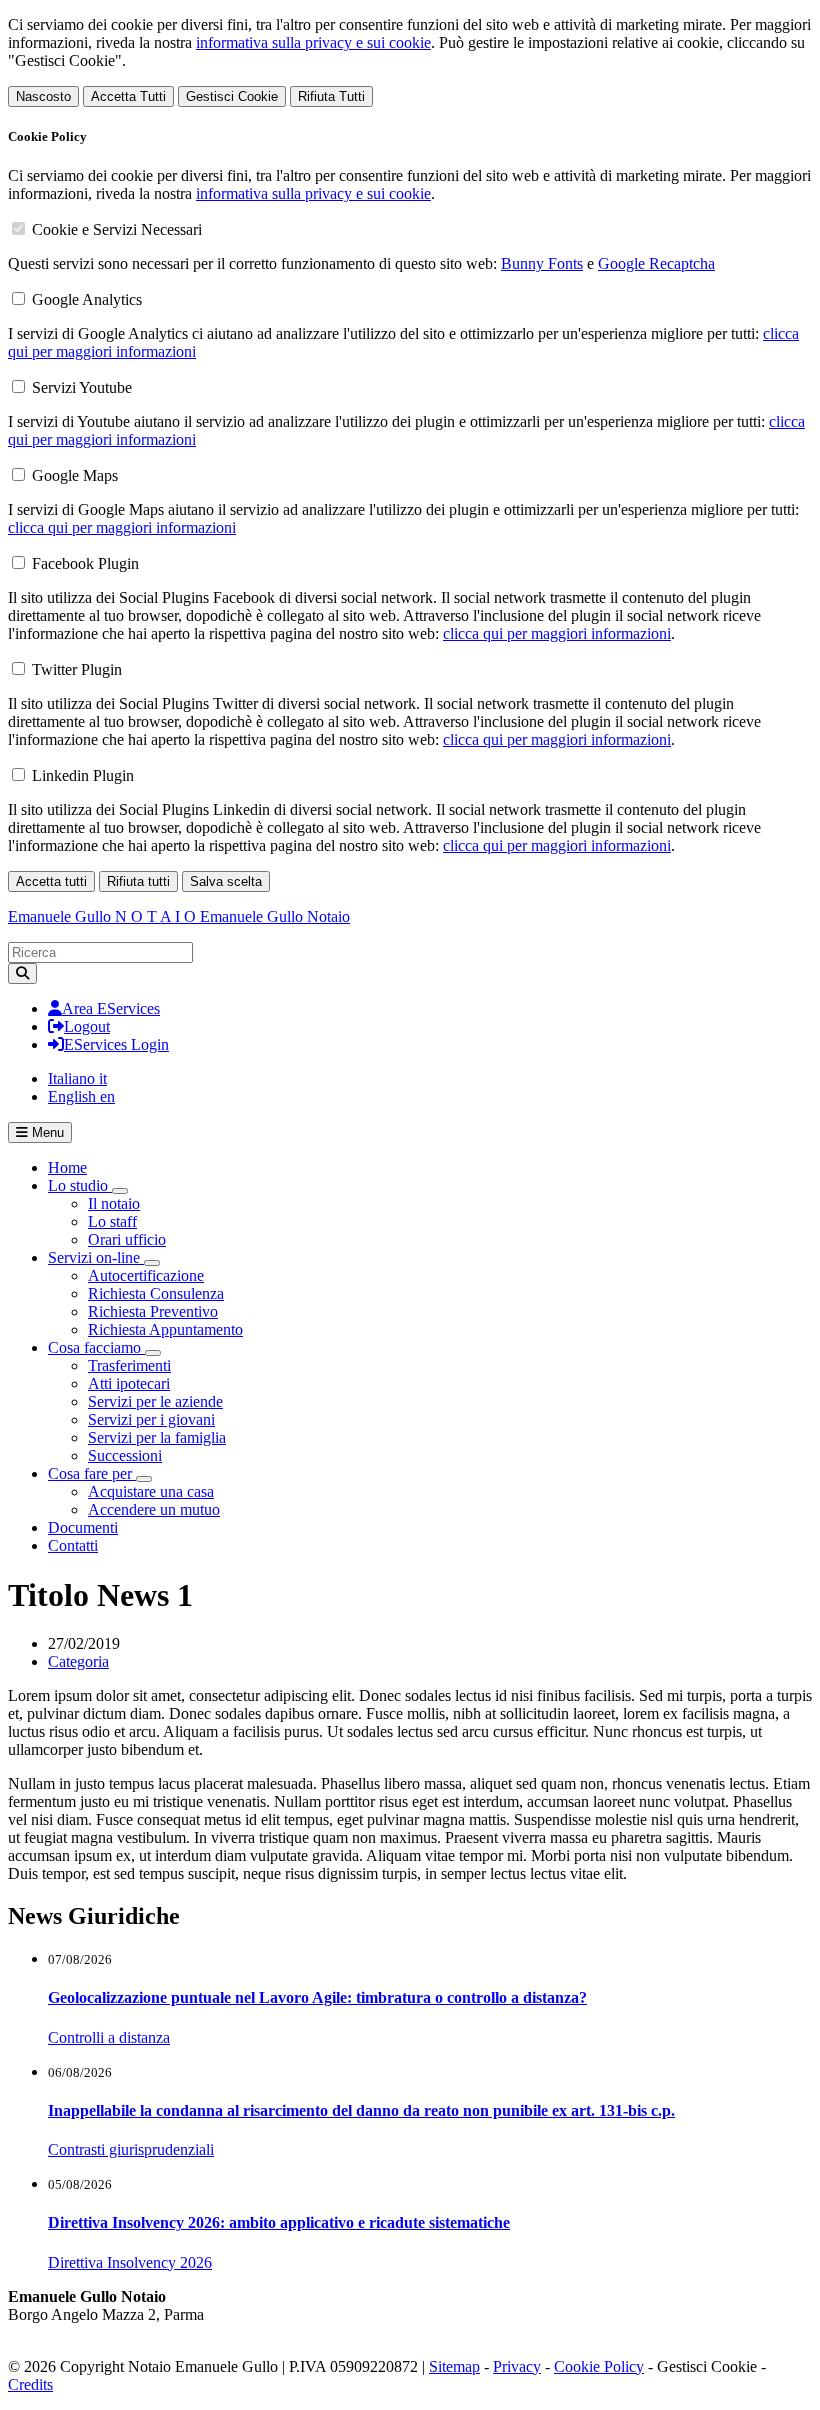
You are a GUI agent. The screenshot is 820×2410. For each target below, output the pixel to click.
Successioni (125, 1455)
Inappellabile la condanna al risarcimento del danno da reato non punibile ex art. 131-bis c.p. (361, 2110)
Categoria (78, 1661)
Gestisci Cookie (232, 96)
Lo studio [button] (80, 1185)
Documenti (83, 1527)
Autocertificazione (146, 1275)
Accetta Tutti (128, 96)
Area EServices (111, 1008)
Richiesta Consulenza (156, 1293)
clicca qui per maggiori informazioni (122, 527)
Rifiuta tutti (138, 881)
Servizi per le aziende (155, 1401)
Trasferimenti (129, 1365)
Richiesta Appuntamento (165, 1329)
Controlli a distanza (109, 2037)
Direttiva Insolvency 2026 (130, 2262)
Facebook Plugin (85, 563)
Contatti (73, 1545)
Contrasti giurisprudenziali (131, 2149)
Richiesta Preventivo (153, 1311)
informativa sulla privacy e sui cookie (313, 42)
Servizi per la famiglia (157, 1437)
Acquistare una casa (151, 1491)
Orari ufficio (127, 1239)
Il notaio (114, 1203)
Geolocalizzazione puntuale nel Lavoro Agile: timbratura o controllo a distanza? (317, 1997)
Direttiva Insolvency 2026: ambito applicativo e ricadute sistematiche (279, 2222)
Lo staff (112, 1221)
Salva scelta (226, 881)
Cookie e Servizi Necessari (117, 229)
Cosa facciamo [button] (96, 1347)
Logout (87, 1026)
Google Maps (75, 475)
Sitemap (454, 2366)
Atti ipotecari (129, 1383)
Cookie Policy (599, 2366)
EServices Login (116, 1044)
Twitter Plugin (77, 669)
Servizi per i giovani (151, 1419)
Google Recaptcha (656, 263)
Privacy (517, 2366)
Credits (30, 2384)
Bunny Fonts (542, 263)
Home (67, 1167)
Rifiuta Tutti (331, 96)
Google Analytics (87, 299)
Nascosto (43, 96)
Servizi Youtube (82, 387)
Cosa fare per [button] (92, 1473)
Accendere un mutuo (154, 1509)
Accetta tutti (51, 881)
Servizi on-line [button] (96, 1257)
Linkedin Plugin (83, 775)
